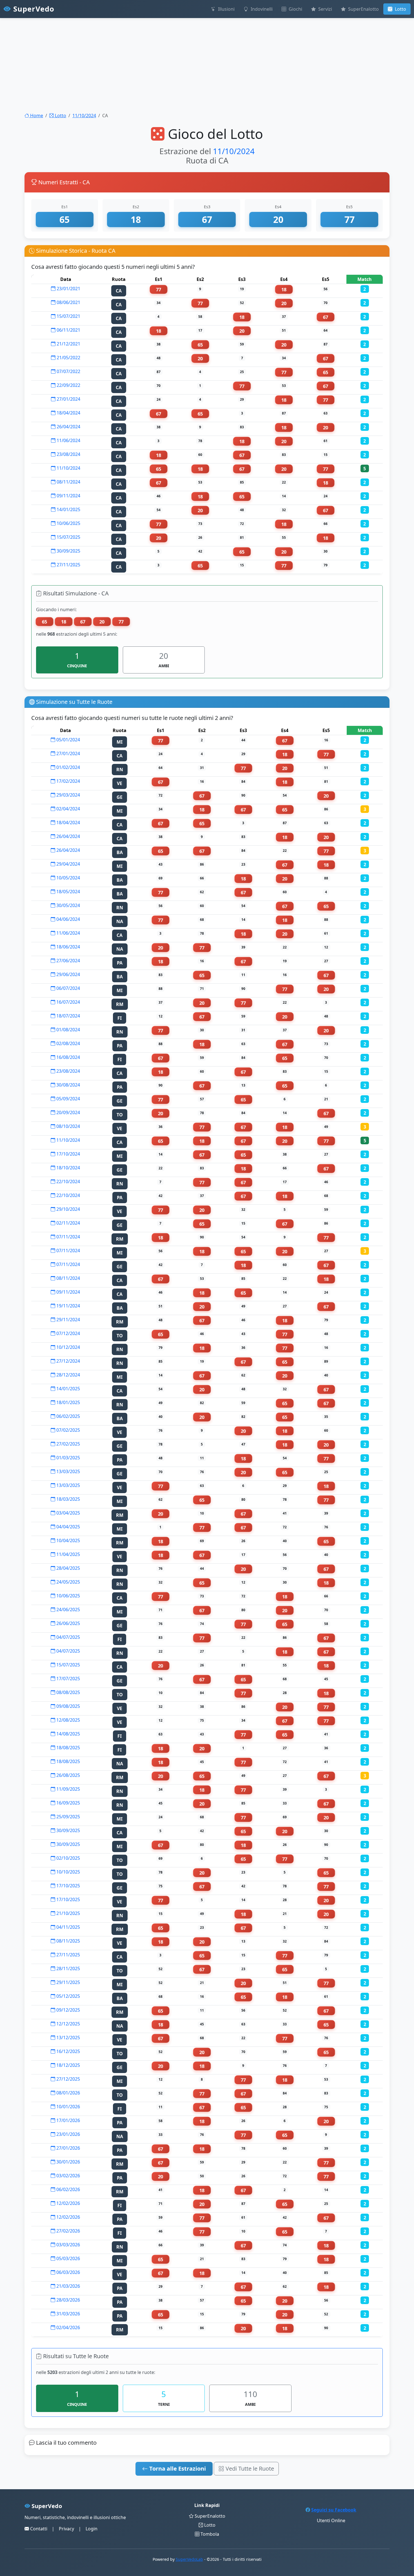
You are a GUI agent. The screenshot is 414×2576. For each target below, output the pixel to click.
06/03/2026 (68, 2272)
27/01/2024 (68, 399)
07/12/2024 (68, 1333)
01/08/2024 (68, 1030)
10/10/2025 (68, 1872)
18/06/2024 (68, 947)
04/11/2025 (68, 1927)
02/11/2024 (68, 1223)
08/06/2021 (68, 302)
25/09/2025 (68, 1817)
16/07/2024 (68, 1002)
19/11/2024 (68, 1306)
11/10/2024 (84, 116)
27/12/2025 (68, 2079)
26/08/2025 (68, 1775)
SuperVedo (33, 9)
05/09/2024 (68, 1099)
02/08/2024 (68, 1043)
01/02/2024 (68, 767)
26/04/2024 (68, 427)
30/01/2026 (68, 2162)
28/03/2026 (68, 2300)
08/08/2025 (68, 1692)
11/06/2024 (68, 440)
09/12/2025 (68, 2010)
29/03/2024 (68, 795)
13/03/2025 (68, 1471)
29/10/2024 (68, 1209)
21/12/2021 (68, 344)
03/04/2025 (68, 1513)
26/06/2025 (68, 1623)
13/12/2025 (68, 2038)
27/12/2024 (68, 1361)
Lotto (400, 9)
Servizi (325, 9)
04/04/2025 (68, 1527)
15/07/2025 (68, 537)
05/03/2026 (68, 2258)
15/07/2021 (68, 316)
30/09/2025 (68, 551)
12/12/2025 (68, 2024)
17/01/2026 (68, 2120)
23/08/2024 (68, 454)
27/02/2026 (68, 2231)
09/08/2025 (68, 1706)
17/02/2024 (68, 781)
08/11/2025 (68, 1941)
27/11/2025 (68, 565)
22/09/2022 (68, 385)
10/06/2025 (68, 523)
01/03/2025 (68, 1458)
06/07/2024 (68, 988)
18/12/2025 (68, 2065)
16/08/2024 (68, 1057)
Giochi (295, 9)
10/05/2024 (68, 878)
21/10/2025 (68, 1913)
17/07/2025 (68, 1679)
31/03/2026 (68, 2314)
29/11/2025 (68, 1982)
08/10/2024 (68, 1126)
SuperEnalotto (363, 9)
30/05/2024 (68, 905)
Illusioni (226, 9)
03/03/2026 (68, 2245)
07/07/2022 (68, 371)
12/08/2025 (68, 1720)
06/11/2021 (68, 330)
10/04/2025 (68, 1540)
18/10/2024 (68, 1168)
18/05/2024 (68, 892)
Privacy (66, 2529)
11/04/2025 (68, 1554)
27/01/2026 (68, 2148)
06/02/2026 (68, 2189)
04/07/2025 (68, 1637)
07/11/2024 (68, 1237)
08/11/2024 (68, 482)
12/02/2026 (68, 2203)
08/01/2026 (68, 2093)
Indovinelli (261, 9)
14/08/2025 (68, 1734)
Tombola (209, 2534)
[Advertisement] (169, 59)
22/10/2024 (68, 1181)
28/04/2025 (68, 1568)
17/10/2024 (68, 1154)
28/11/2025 (68, 1968)
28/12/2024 (68, 1375)
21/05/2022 (68, 358)
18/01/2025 (68, 1402)
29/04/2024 (68, 864)
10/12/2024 (68, 1347)
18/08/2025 (68, 1748)
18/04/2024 (68, 413)
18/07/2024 (68, 1016)
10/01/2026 (68, 2107)
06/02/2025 (68, 1416)
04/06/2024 (68, 919)
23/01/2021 (68, 289)
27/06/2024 (68, 961)
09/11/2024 (68, 496)
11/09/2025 (68, 1789)
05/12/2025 (68, 1996)
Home (36, 116)
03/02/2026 (68, 2176)
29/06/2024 (68, 974)
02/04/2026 (68, 2327)
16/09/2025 (68, 1803)
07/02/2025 (68, 1430)
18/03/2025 (68, 1499)
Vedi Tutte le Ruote (249, 2469)
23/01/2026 (68, 2134)
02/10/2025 (68, 1858)
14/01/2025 (68, 509)
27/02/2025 (68, 1444)
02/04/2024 (68, 809)
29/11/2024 (68, 1320)
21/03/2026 (68, 2286)
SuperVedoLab (189, 2559)
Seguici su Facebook (334, 2510)
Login (92, 2529)
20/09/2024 (68, 1112)
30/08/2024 (68, 1085)
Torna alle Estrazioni (177, 2469)
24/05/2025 (68, 1582)
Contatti (38, 2529)
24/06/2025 (68, 1610)
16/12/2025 (68, 2051)
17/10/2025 (68, 1886)
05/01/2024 (68, 740)
